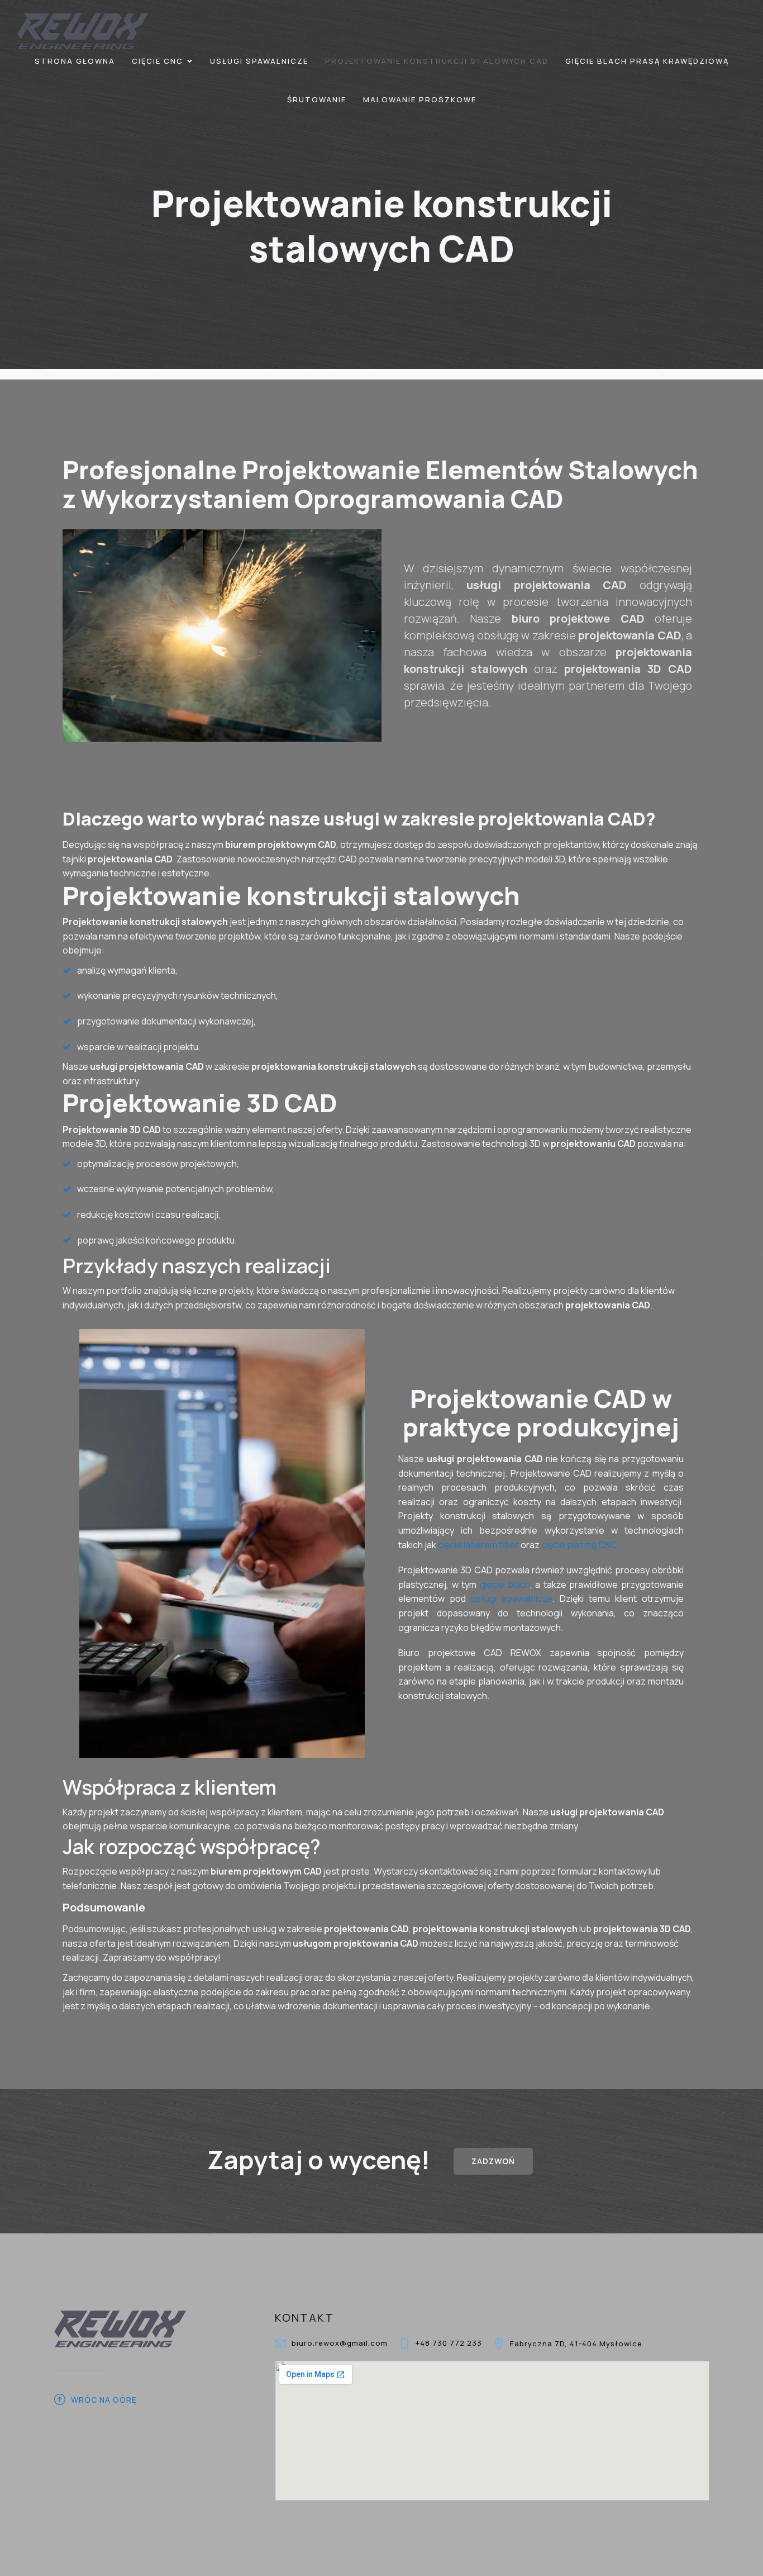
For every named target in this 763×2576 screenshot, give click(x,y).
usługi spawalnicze (512, 1598)
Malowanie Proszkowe (420, 99)
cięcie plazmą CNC (579, 1545)
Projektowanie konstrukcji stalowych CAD (437, 61)
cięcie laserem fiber (479, 1545)
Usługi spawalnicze (259, 61)
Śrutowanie (317, 99)
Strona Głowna (75, 61)
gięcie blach (505, 1584)
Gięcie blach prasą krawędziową (647, 61)
